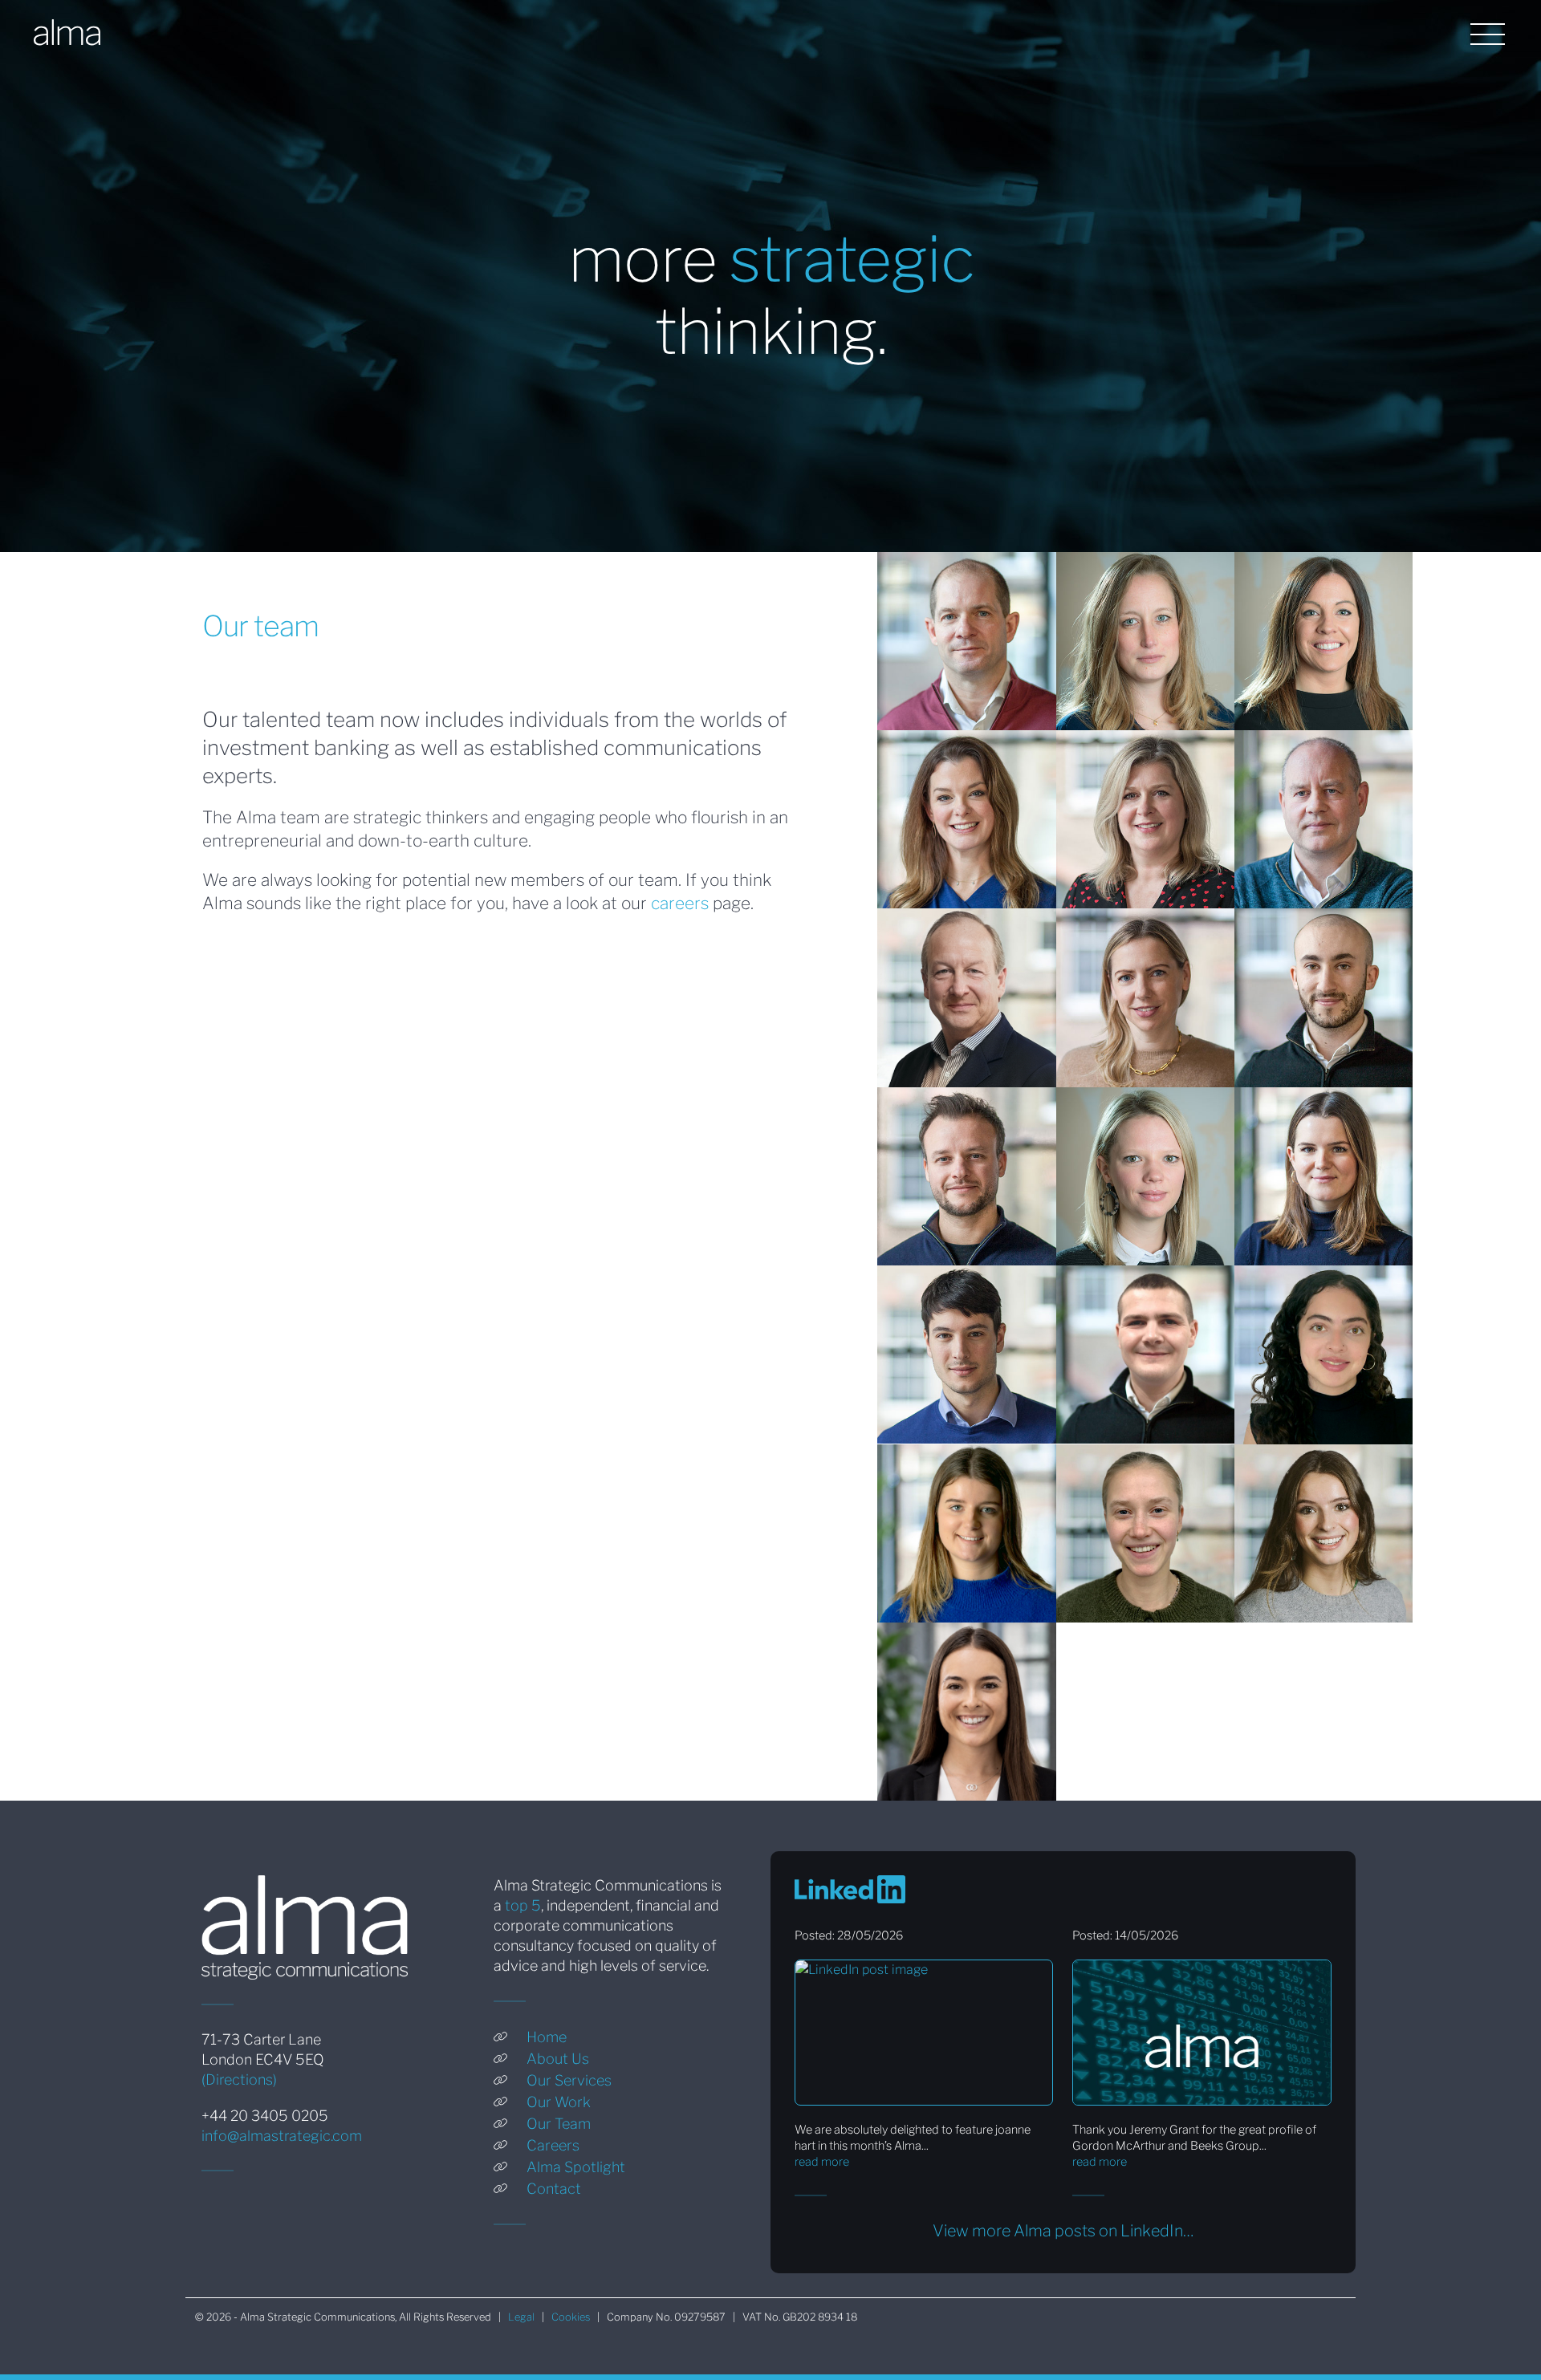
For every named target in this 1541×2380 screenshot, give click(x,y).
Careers (553, 2145)
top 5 (523, 1905)
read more (822, 2162)
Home (547, 2037)
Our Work (559, 2102)
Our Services (569, 2080)
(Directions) (239, 2079)
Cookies (571, 2317)
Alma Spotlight (576, 2167)
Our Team (559, 2124)
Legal (521, 2317)
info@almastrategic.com (282, 2136)
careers (680, 903)
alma (66, 32)
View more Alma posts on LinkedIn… (1063, 2231)
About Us (558, 2059)
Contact (554, 2189)
